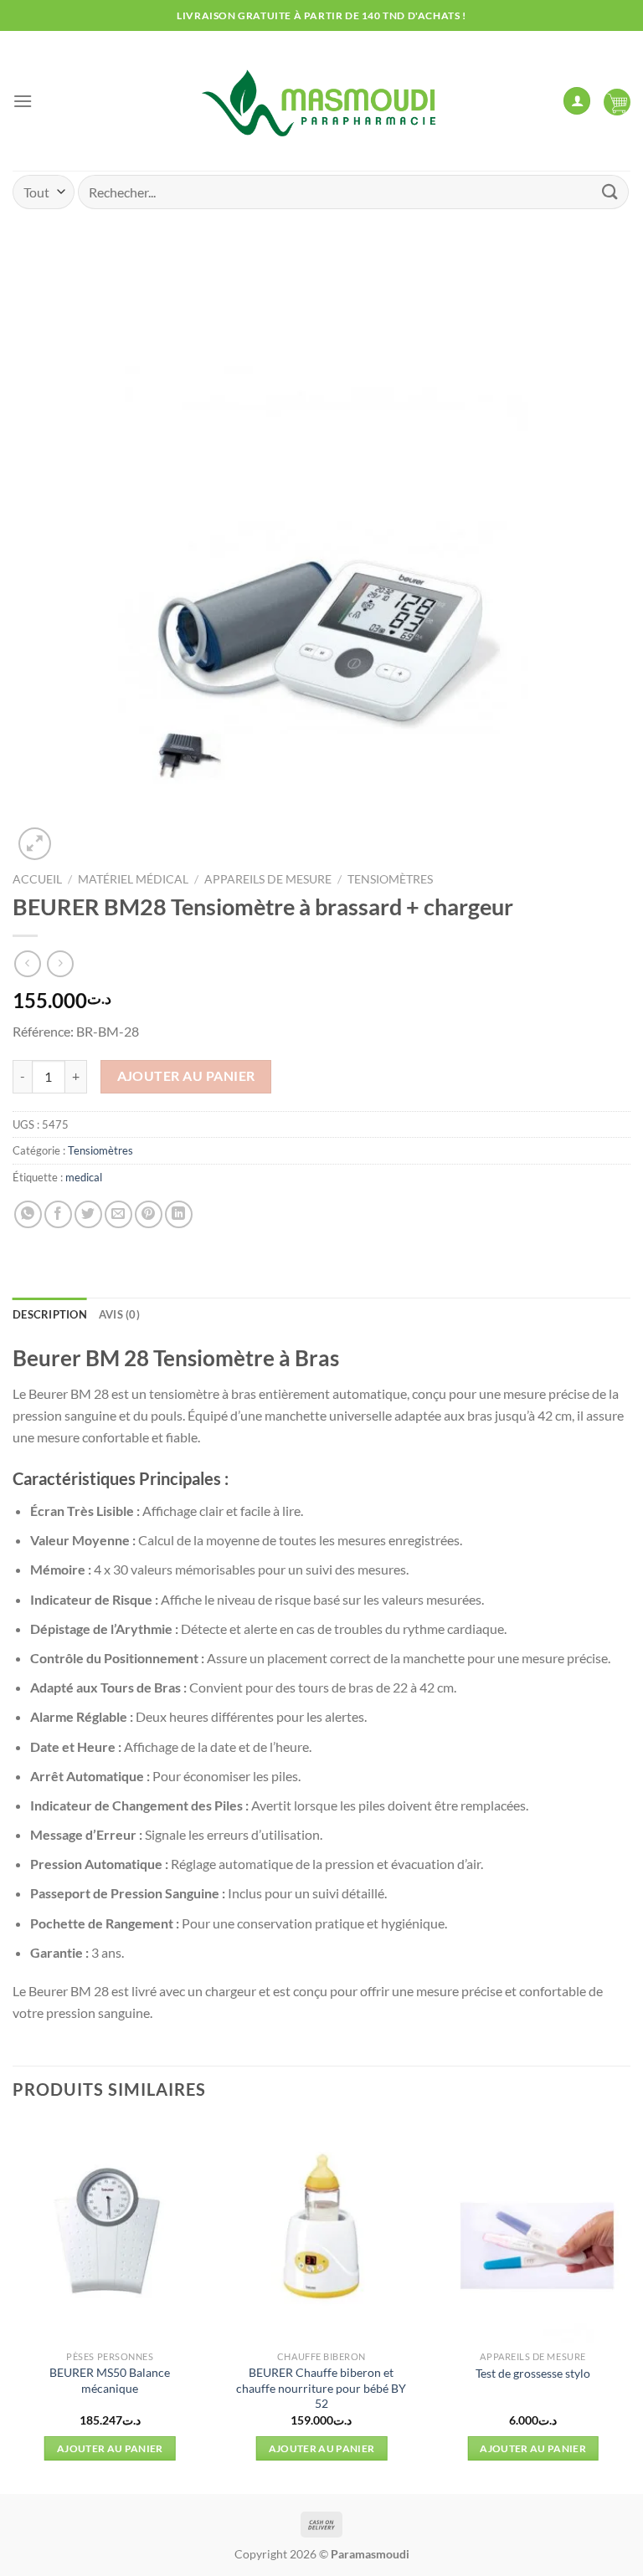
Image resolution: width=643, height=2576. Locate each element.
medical (84, 1177)
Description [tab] (50, 1314)
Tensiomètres (390, 879)
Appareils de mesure (268, 879)
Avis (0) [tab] (119, 1314)
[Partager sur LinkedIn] (179, 1214)
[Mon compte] (577, 101)
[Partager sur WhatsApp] (28, 1214)
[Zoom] (35, 844)
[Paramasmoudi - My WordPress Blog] (321, 101)
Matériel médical (133, 879)
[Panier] (617, 101)
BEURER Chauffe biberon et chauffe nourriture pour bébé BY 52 (321, 2388)
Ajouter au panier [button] (110, 2448)
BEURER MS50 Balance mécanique (110, 2380)
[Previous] (13, 2305)
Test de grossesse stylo (533, 2373)
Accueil (37, 879)
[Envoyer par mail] (118, 1214)
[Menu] (23, 101)
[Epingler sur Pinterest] (149, 1214)
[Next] (630, 2305)
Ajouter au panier (186, 1076)
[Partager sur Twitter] (88, 1214)
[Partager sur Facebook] (58, 1214)
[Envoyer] (610, 192)
